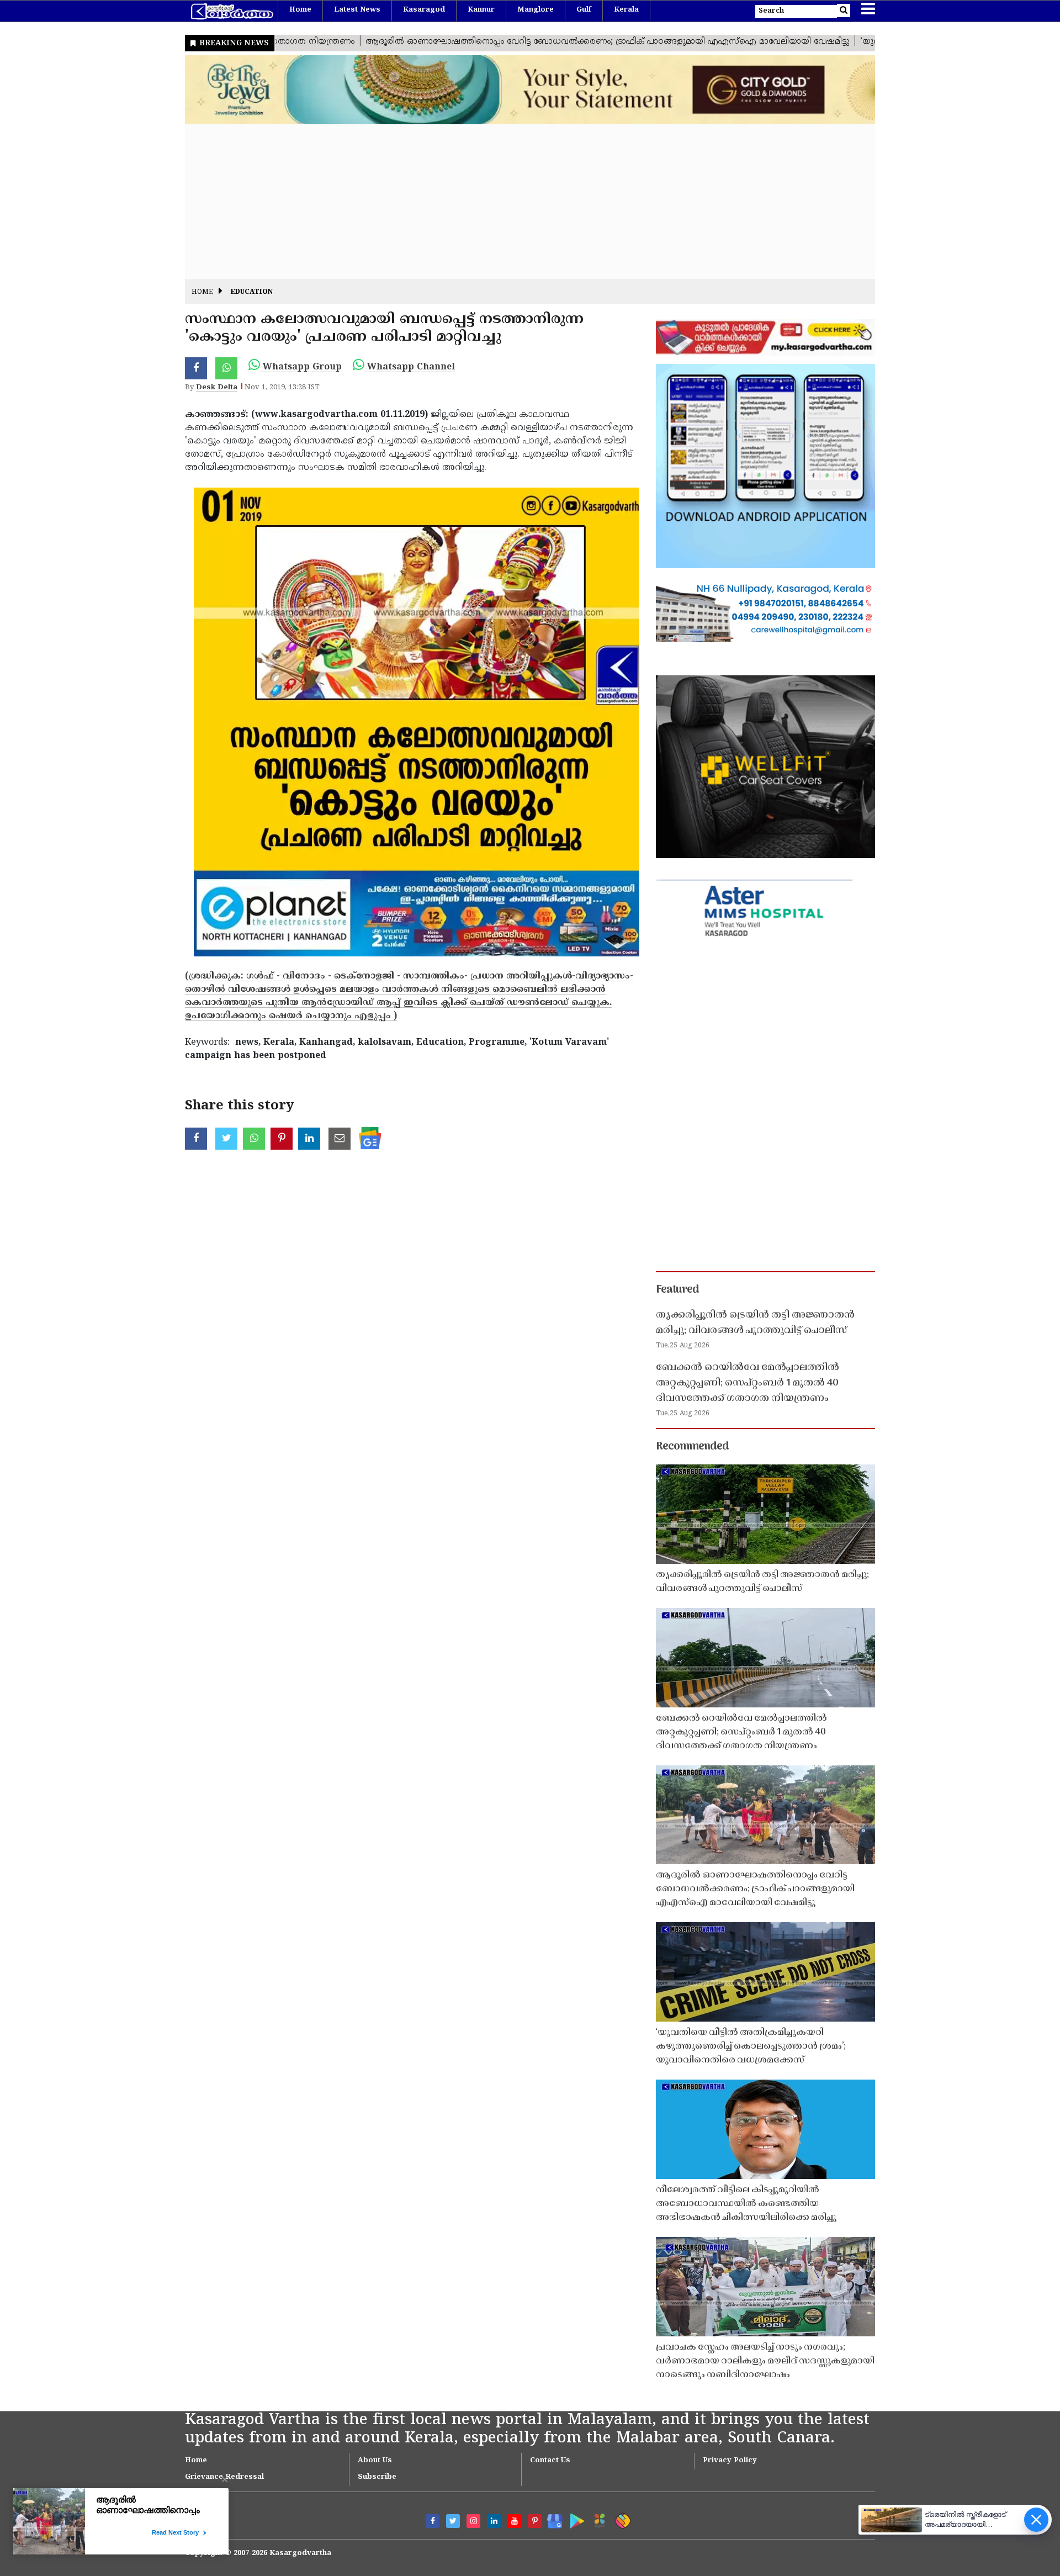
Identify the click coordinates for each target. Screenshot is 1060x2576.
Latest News (357, 10)
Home (300, 10)
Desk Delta (217, 388)
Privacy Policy (730, 2461)
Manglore (536, 10)
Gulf (584, 10)
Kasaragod (424, 10)
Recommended (692, 1447)
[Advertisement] (516, 202)
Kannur (481, 10)
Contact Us (550, 2461)
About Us (375, 2461)
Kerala (626, 10)
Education (252, 292)
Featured (677, 1290)
